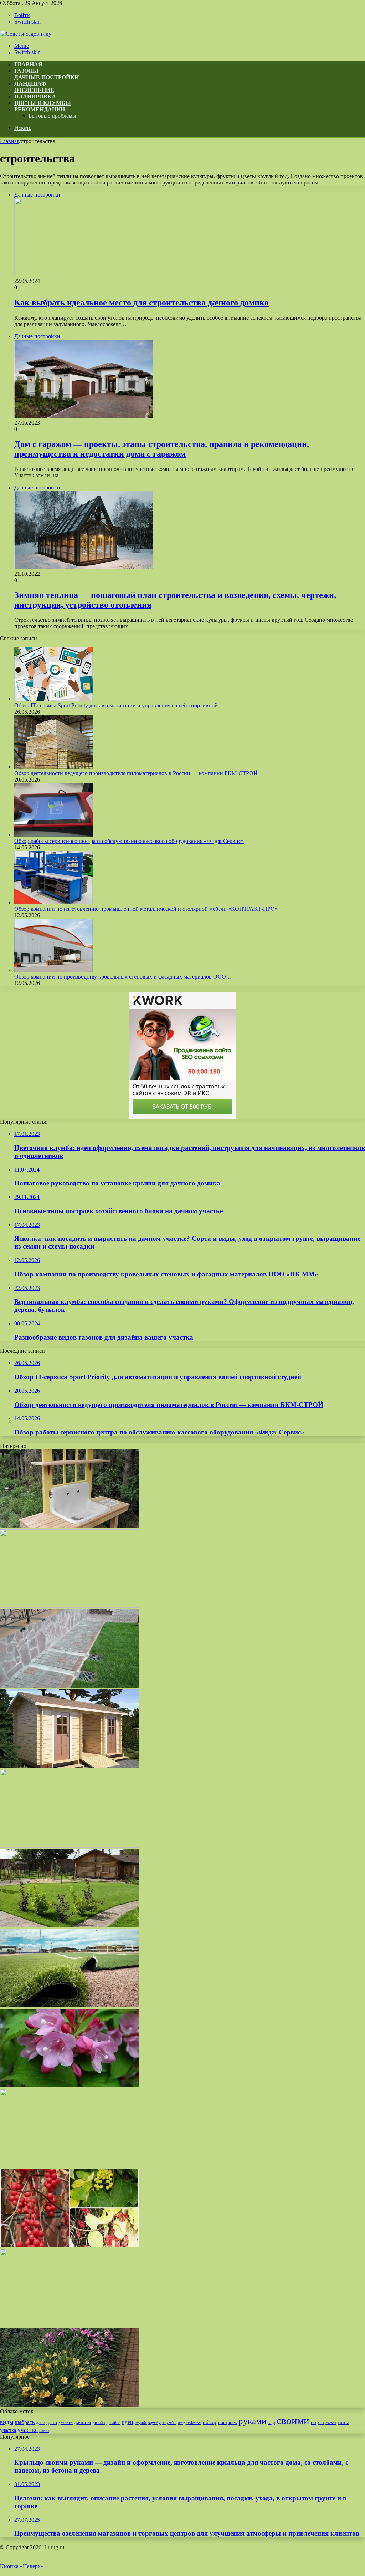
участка (8, 2430)
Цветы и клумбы (43, 103)
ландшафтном (190, 2423)
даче (40, 2422)
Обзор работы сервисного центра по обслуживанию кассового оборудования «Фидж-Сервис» (129, 841)
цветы (44, 2431)
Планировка (35, 96)
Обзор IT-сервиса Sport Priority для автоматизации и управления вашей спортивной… (119, 705)
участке (28, 2430)
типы (343, 2422)
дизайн (99, 2423)
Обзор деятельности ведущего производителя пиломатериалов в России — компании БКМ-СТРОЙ (136, 773)
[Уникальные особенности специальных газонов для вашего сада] (70, 2005)
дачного (66, 2423)
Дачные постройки (47, 77)
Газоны (26, 71)
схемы (331, 2423)
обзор (210, 2422)
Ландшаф (30, 84)
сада (271, 2423)
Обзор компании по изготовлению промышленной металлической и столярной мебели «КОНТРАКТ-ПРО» (146, 909)
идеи (127, 2422)
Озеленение (34, 90)
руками (252, 2421)
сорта (317, 2422)
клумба (141, 2423)
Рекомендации (40, 109)
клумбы (169, 2423)
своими (293, 2420)
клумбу (155, 2423)
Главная (10, 141)
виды (7, 2422)
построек (227, 2422)
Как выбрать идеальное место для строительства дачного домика (142, 303)
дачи (52, 2422)
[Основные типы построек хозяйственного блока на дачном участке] (70, 1766)
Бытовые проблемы (52, 116)
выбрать (25, 2422)
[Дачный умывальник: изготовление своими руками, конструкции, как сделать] (70, 1526)
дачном (83, 2422)
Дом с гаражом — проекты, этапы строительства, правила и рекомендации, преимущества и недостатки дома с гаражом (162, 449)
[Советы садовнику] (26, 34)
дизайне (113, 2423)
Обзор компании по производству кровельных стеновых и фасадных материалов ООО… (123, 977)
